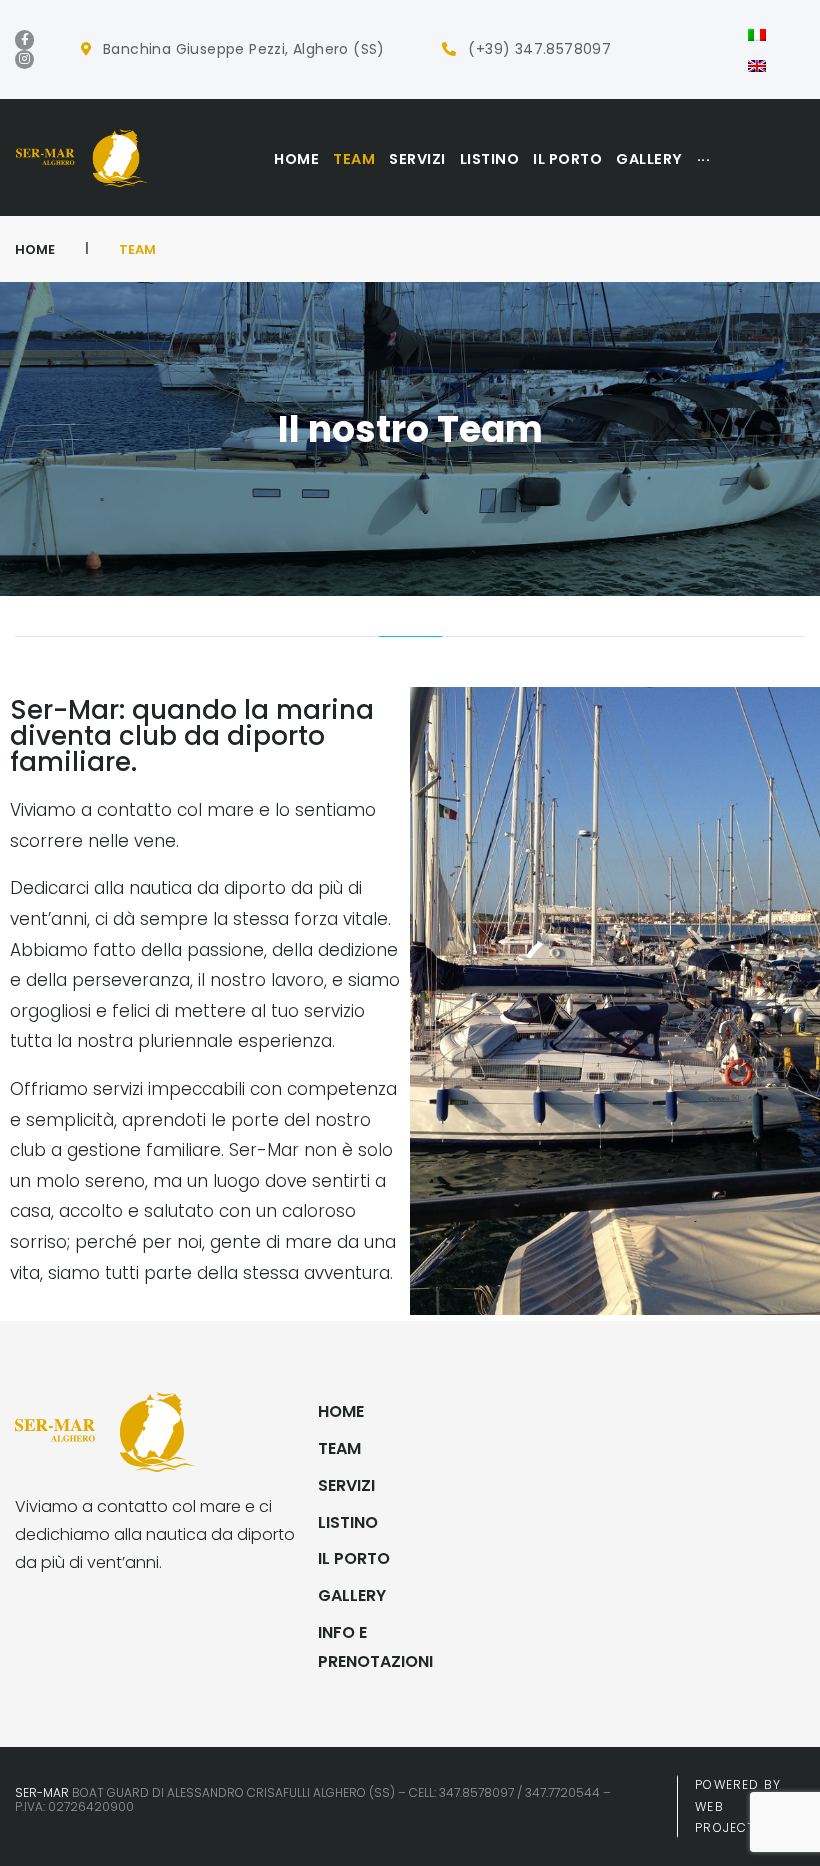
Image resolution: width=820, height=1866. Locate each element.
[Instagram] (24, 59)
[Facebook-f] (24, 39)
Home (35, 249)
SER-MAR (42, 1792)
